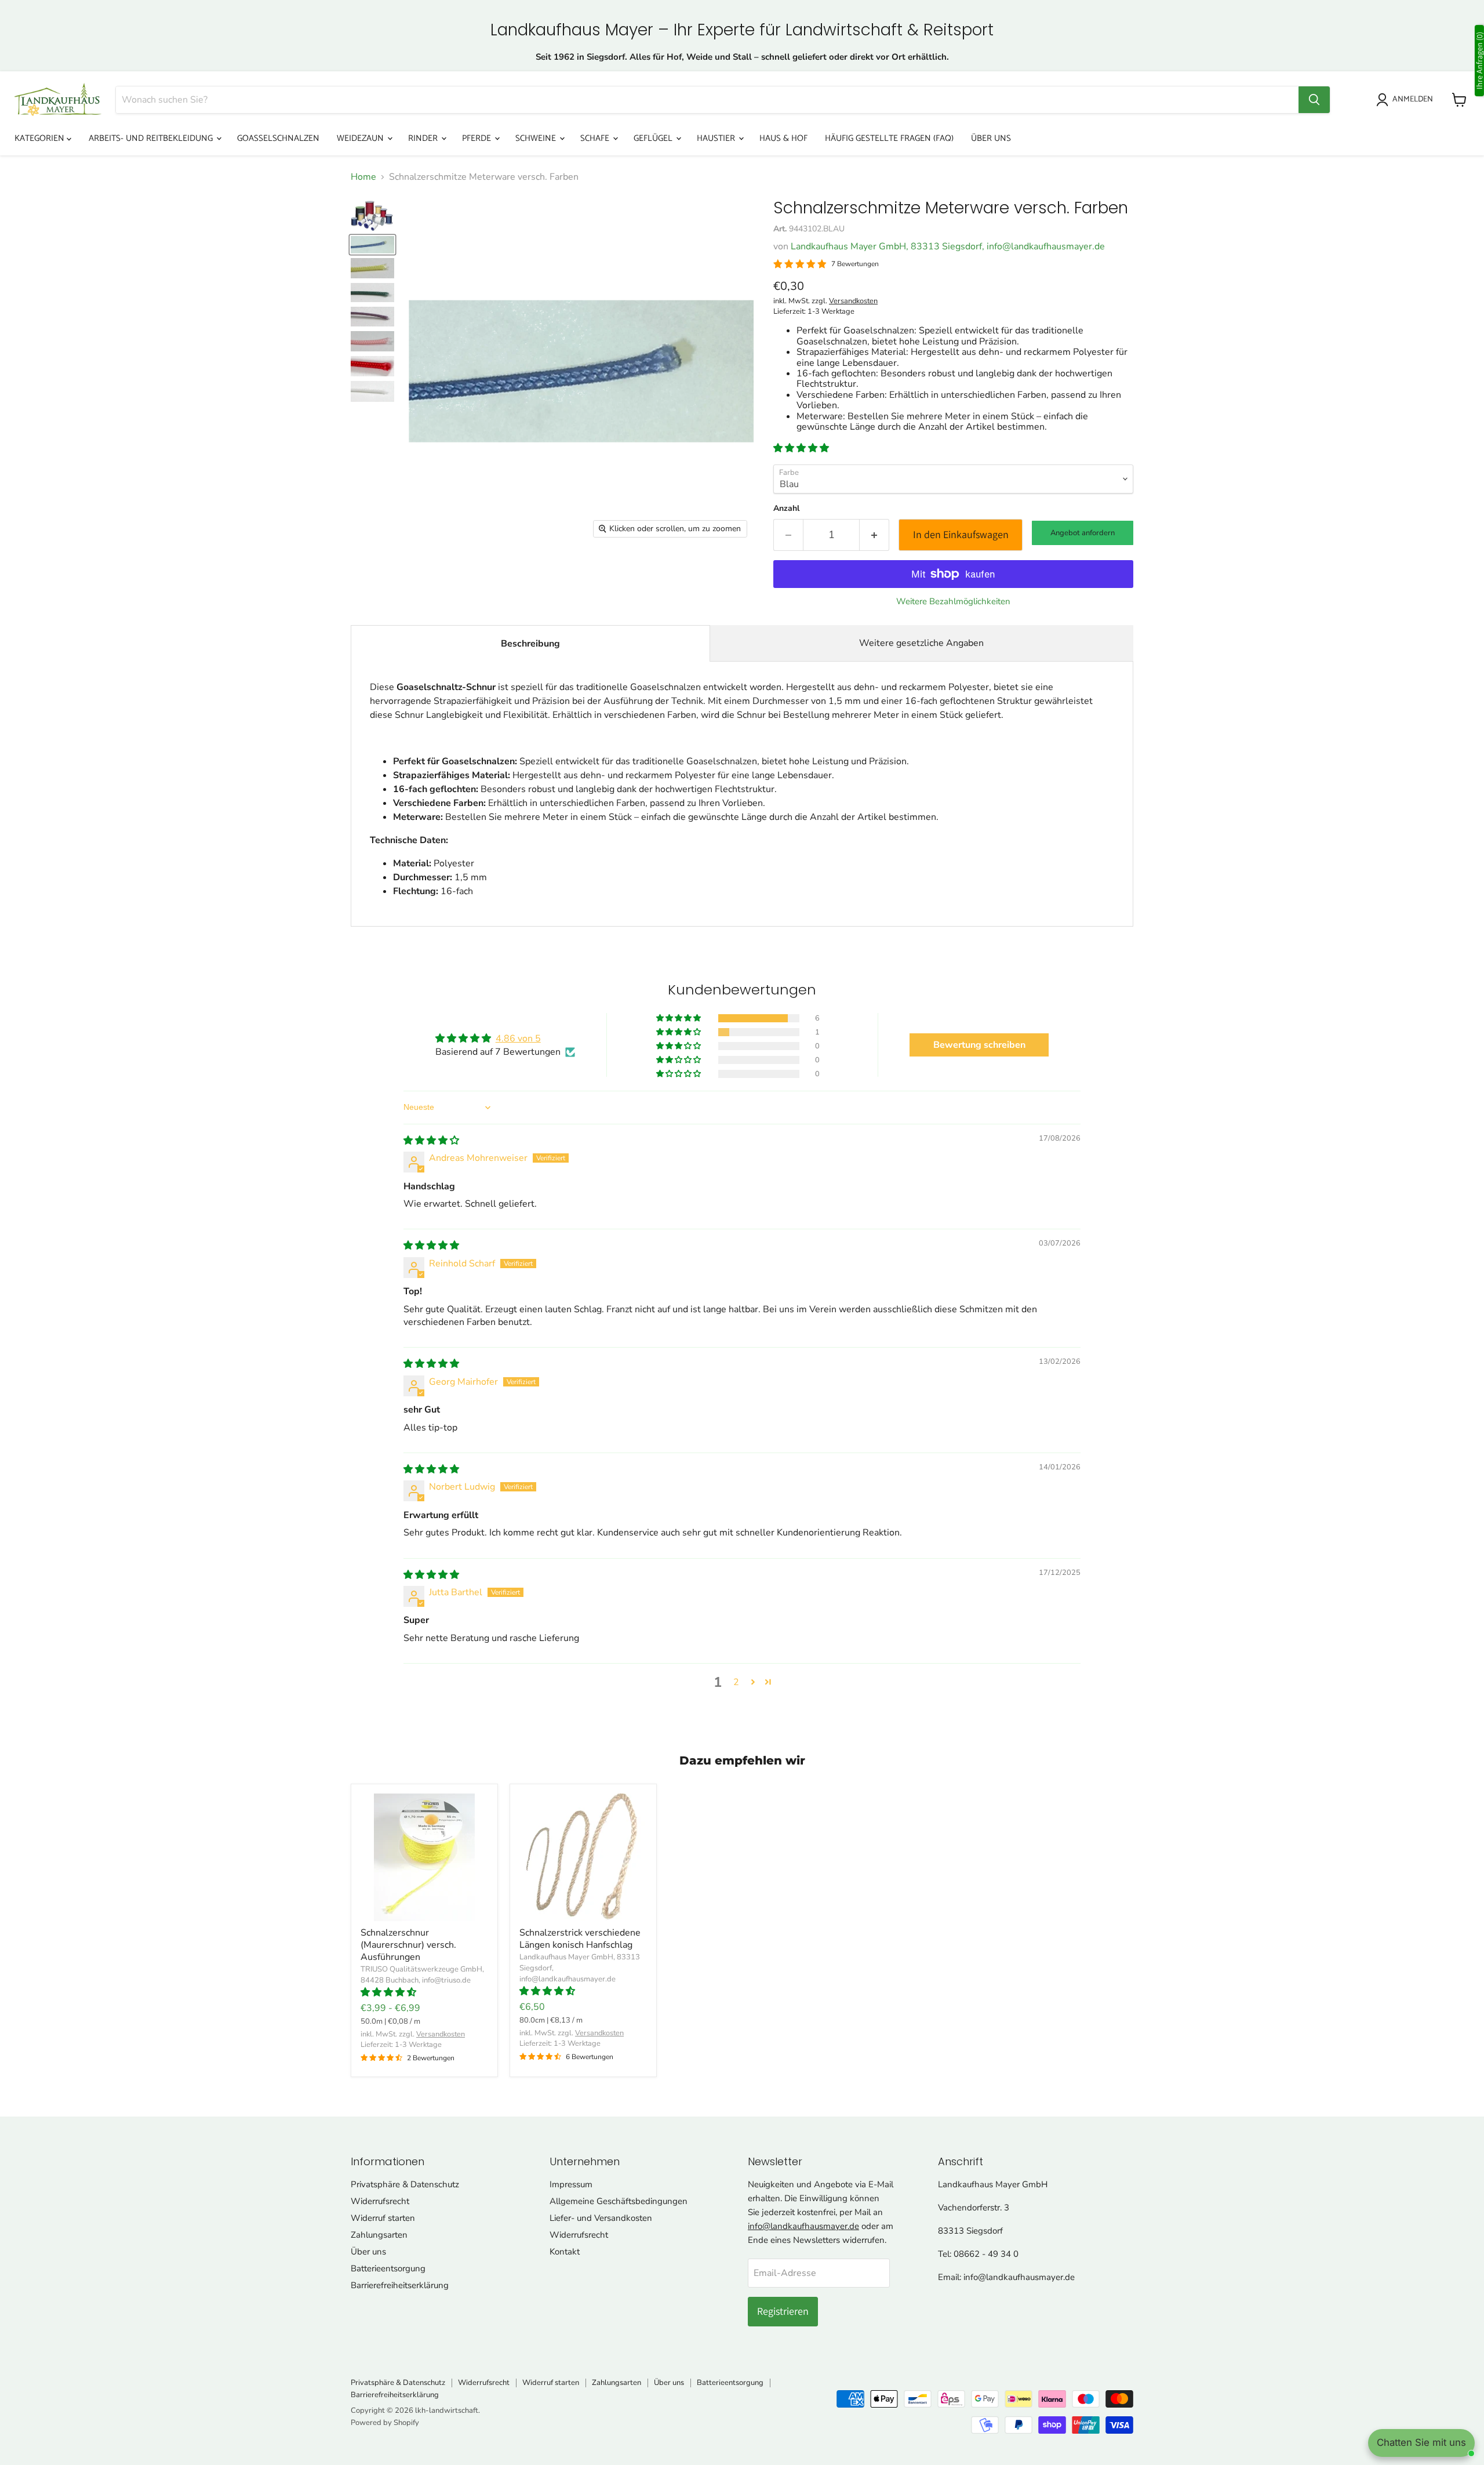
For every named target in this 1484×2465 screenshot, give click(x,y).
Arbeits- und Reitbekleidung (152, 138)
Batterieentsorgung (388, 2268)
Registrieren (783, 2311)
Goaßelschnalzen (278, 138)
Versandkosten (853, 301)
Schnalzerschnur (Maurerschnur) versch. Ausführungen (408, 1945)
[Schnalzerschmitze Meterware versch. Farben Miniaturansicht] (372, 216)
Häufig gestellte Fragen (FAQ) (889, 138)
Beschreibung (530, 644)
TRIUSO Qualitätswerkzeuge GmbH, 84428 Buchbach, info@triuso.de (422, 1975)
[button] (801, 448)
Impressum (571, 2184)
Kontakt (565, 2252)
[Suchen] (1314, 100)
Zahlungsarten (379, 2235)
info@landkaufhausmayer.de (803, 2226)
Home (363, 177)
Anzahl (786, 509)
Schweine (537, 138)
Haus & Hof (783, 138)
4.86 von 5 (518, 1039)
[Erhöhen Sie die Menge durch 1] (874, 535)
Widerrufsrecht (380, 2201)
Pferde (478, 138)
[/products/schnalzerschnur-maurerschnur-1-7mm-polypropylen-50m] (424, 1857)
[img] (431, 1141)
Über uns (991, 138)
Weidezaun (361, 138)
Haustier (717, 138)
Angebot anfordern (1083, 533)
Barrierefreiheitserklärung (400, 2285)
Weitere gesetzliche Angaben (921, 643)
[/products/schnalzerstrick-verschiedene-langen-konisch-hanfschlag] (583, 1857)
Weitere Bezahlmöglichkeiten (953, 602)
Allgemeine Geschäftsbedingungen (619, 2201)
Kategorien (41, 138)
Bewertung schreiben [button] (979, 1045)
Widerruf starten (383, 2218)
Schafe (596, 138)
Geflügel (654, 138)
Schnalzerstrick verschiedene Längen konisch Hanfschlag (580, 1939)
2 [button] (736, 1682)
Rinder (424, 138)
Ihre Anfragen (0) (1479, 61)
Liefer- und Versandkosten (601, 2218)
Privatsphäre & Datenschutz (405, 2184)
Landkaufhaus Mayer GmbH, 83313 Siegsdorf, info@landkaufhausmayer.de (948, 246)
